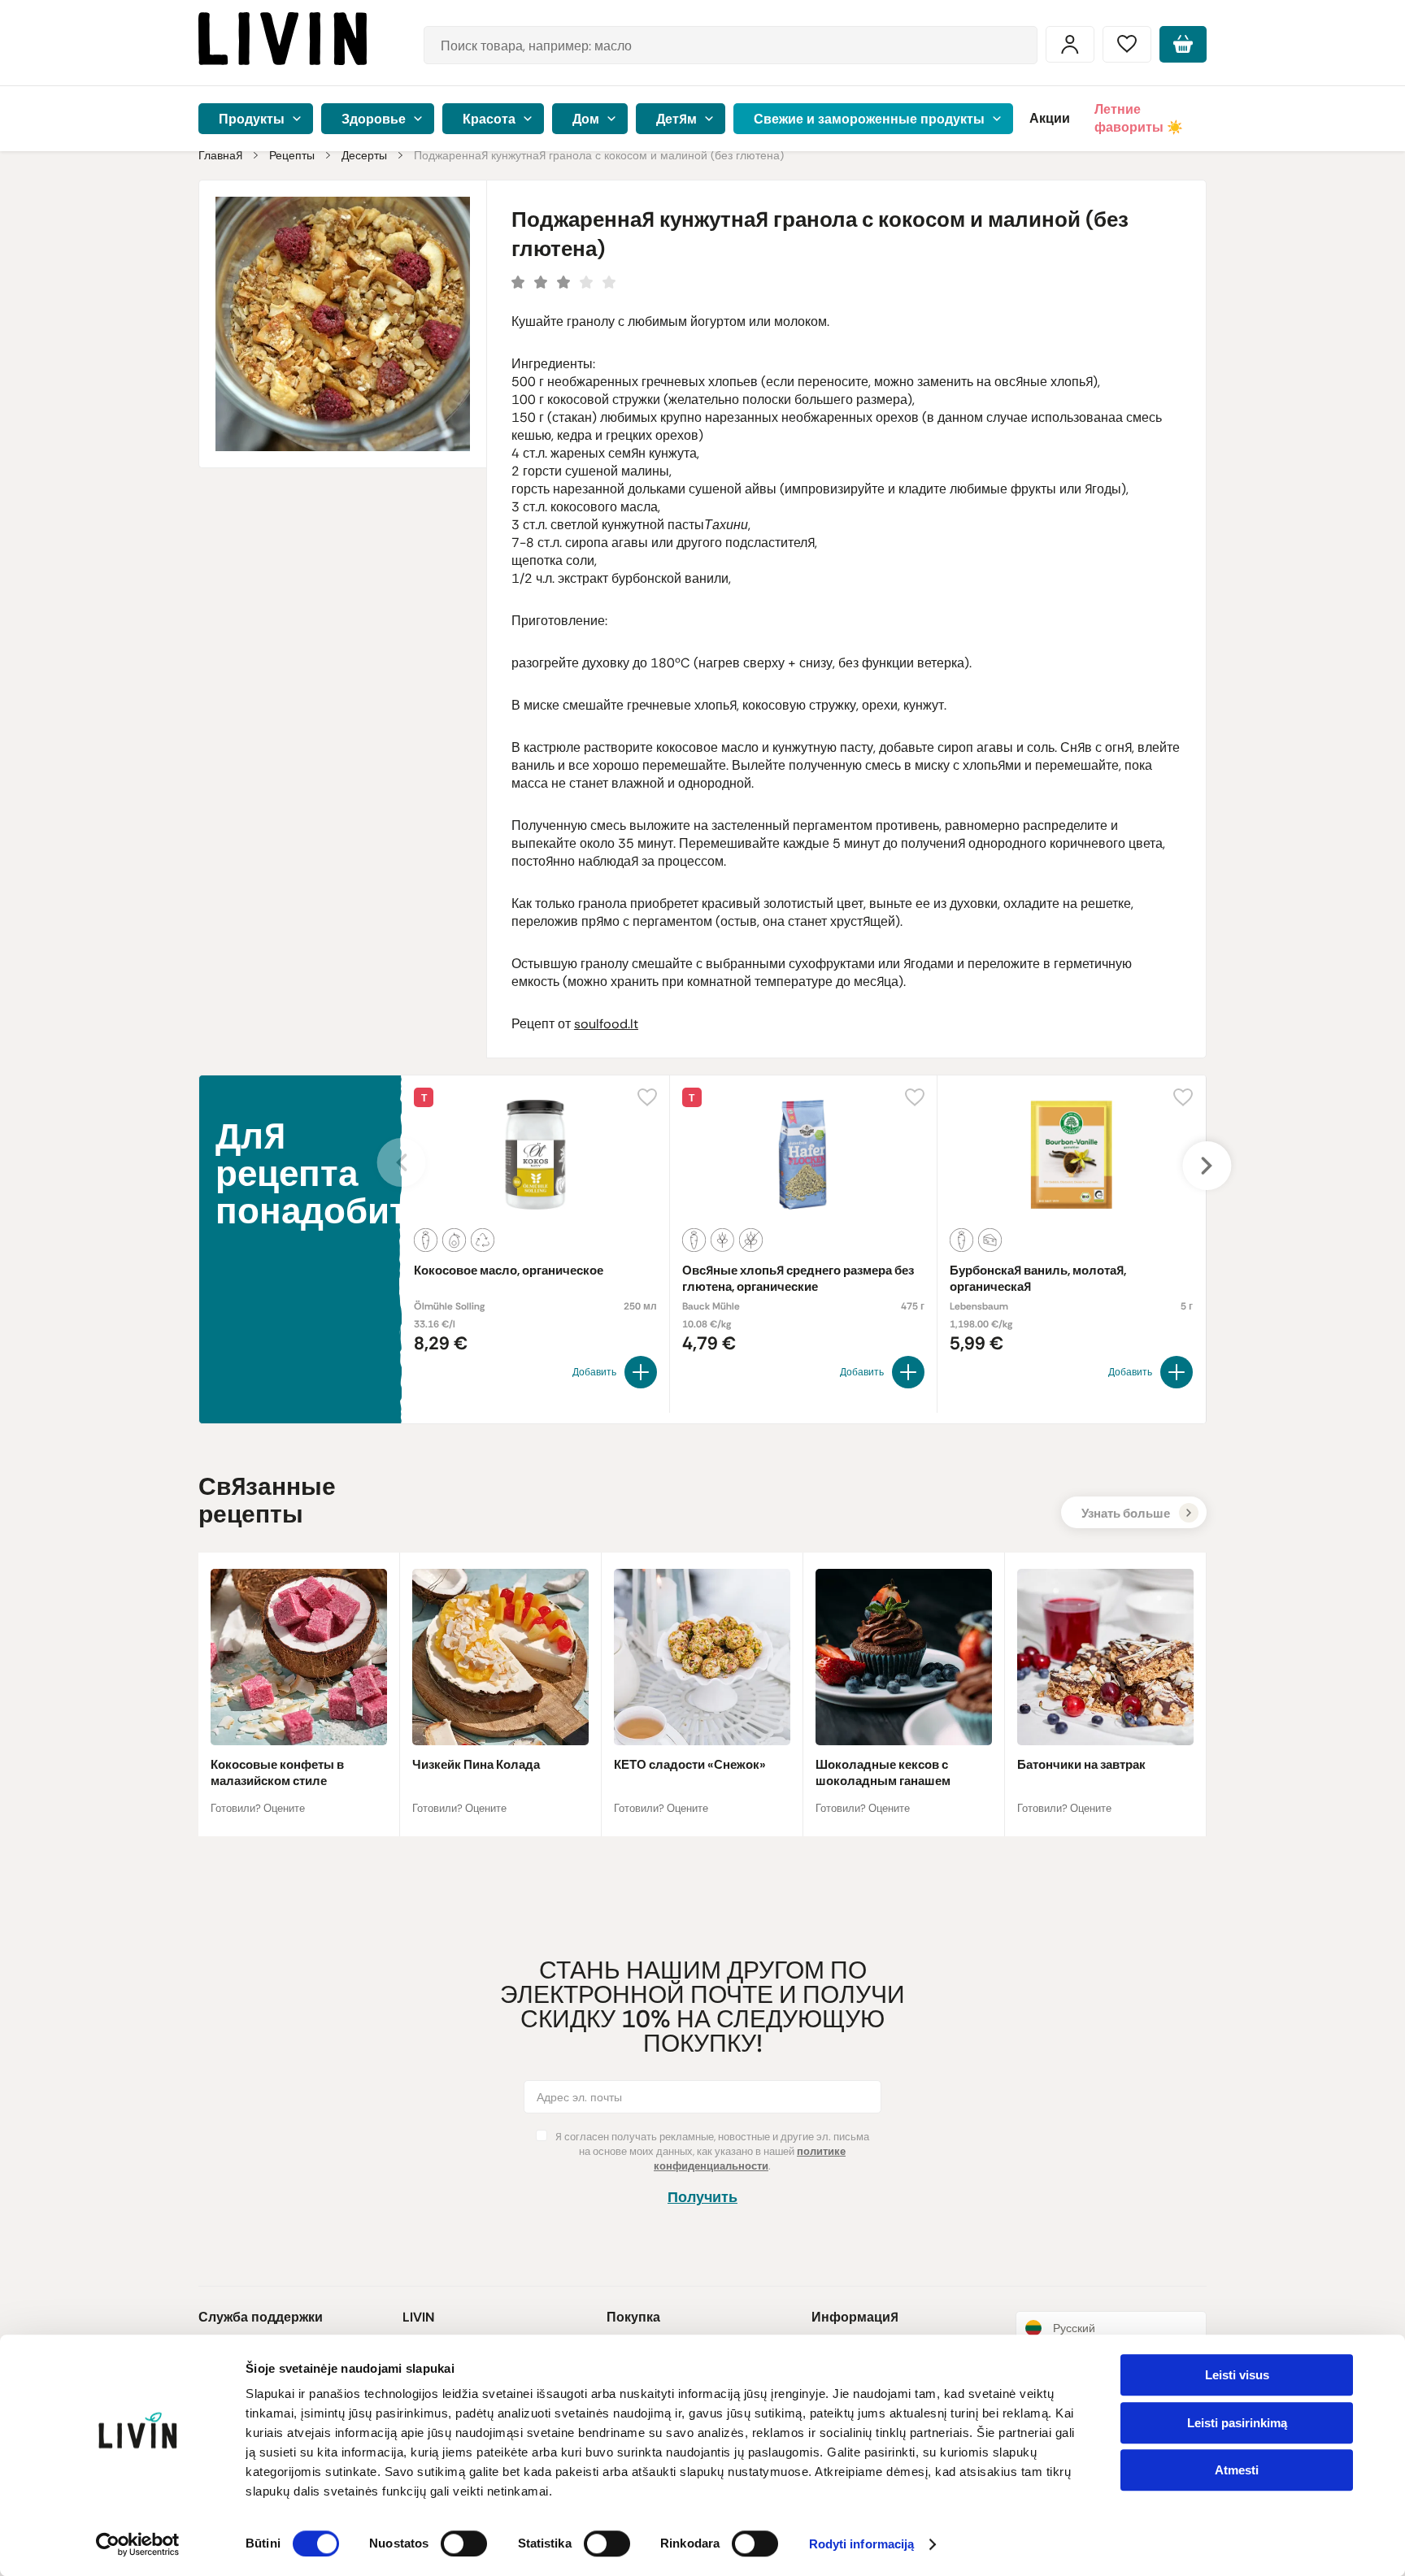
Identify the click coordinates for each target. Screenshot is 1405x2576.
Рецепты (292, 155)
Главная (220, 155)
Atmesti (1237, 2470)
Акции (1050, 118)
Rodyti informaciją (862, 2545)
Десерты (364, 155)
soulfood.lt (606, 1024)
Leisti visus (1237, 2375)
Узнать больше (1126, 1514)
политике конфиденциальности (750, 2159)
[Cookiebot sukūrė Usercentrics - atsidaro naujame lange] (138, 2544)
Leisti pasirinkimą (1237, 2423)
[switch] (464, 2543)
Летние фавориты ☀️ (1139, 118)
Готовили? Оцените (258, 1808)
